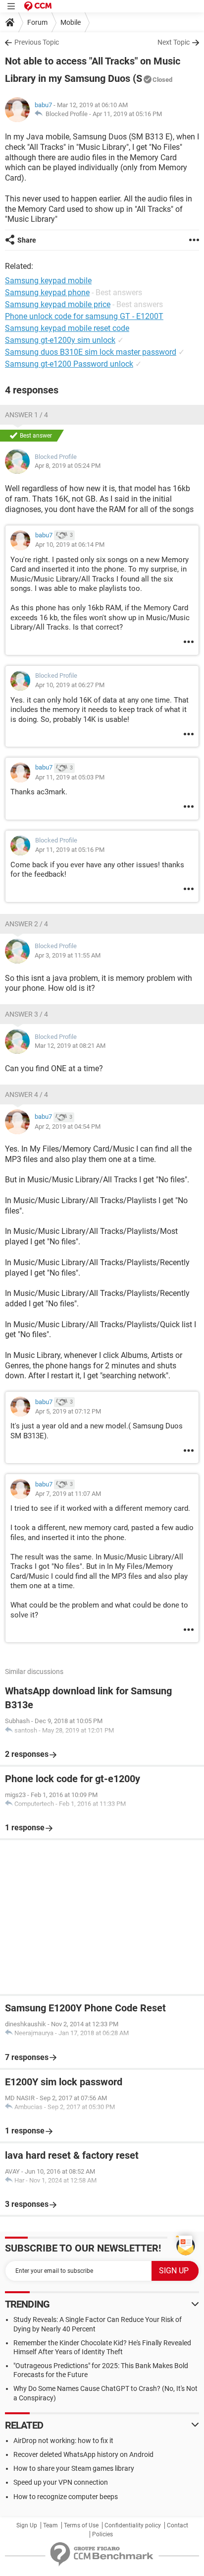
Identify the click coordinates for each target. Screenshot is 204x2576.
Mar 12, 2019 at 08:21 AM (70, 1046)
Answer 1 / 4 (26, 415)
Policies (102, 2534)
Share (27, 240)
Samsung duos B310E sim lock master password (91, 352)
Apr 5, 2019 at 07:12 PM (68, 1411)
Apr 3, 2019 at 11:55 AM (68, 955)
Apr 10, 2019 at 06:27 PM (70, 685)
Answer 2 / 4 (26, 924)
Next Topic (174, 42)
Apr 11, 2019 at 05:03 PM (70, 777)
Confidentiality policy (133, 2525)
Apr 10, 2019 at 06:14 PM (70, 545)
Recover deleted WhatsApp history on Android (83, 2454)
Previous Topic (37, 42)
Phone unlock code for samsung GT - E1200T (84, 316)
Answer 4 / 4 (26, 1095)
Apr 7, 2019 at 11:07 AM (68, 1494)
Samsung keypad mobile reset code (67, 328)
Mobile (71, 22)
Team (51, 2525)
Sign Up (27, 2525)
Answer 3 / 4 (26, 1014)
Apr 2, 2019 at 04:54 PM (68, 1127)
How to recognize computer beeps (66, 2497)
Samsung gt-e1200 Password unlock (69, 364)
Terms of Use (81, 2525)
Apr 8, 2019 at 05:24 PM (68, 466)
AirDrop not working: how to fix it (63, 2441)
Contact (178, 2525)
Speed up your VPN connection (61, 2482)
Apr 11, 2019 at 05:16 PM (127, 114)
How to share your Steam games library (74, 2468)
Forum (37, 22)
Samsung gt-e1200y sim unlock (60, 340)
